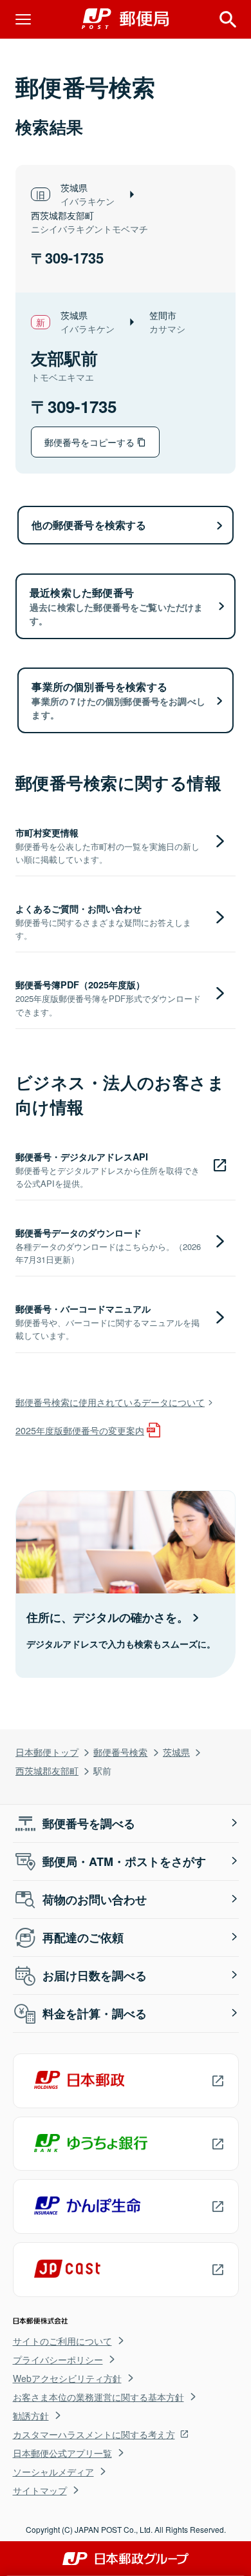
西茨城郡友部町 (47, 1770)
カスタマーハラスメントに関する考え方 (94, 2434)
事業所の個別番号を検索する (118, 700)
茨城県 (176, 1752)
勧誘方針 (31, 2416)
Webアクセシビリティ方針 (67, 2378)
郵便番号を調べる (89, 1823)
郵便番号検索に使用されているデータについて (110, 1402)
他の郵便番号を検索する (89, 525)
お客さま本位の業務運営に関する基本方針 (98, 2397)
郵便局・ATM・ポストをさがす (124, 1861)
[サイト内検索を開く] (228, 19)
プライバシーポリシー (58, 2360)
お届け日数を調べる (95, 1975)
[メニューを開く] (23, 19)
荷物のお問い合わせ (95, 1899)
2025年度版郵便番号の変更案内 (80, 1430)
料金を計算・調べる (95, 2014)
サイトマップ (40, 2490)
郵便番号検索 (120, 1752)
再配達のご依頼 (83, 1937)
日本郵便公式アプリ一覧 (62, 2453)
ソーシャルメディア (53, 2472)
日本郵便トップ (47, 1752)
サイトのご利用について (62, 2341)
